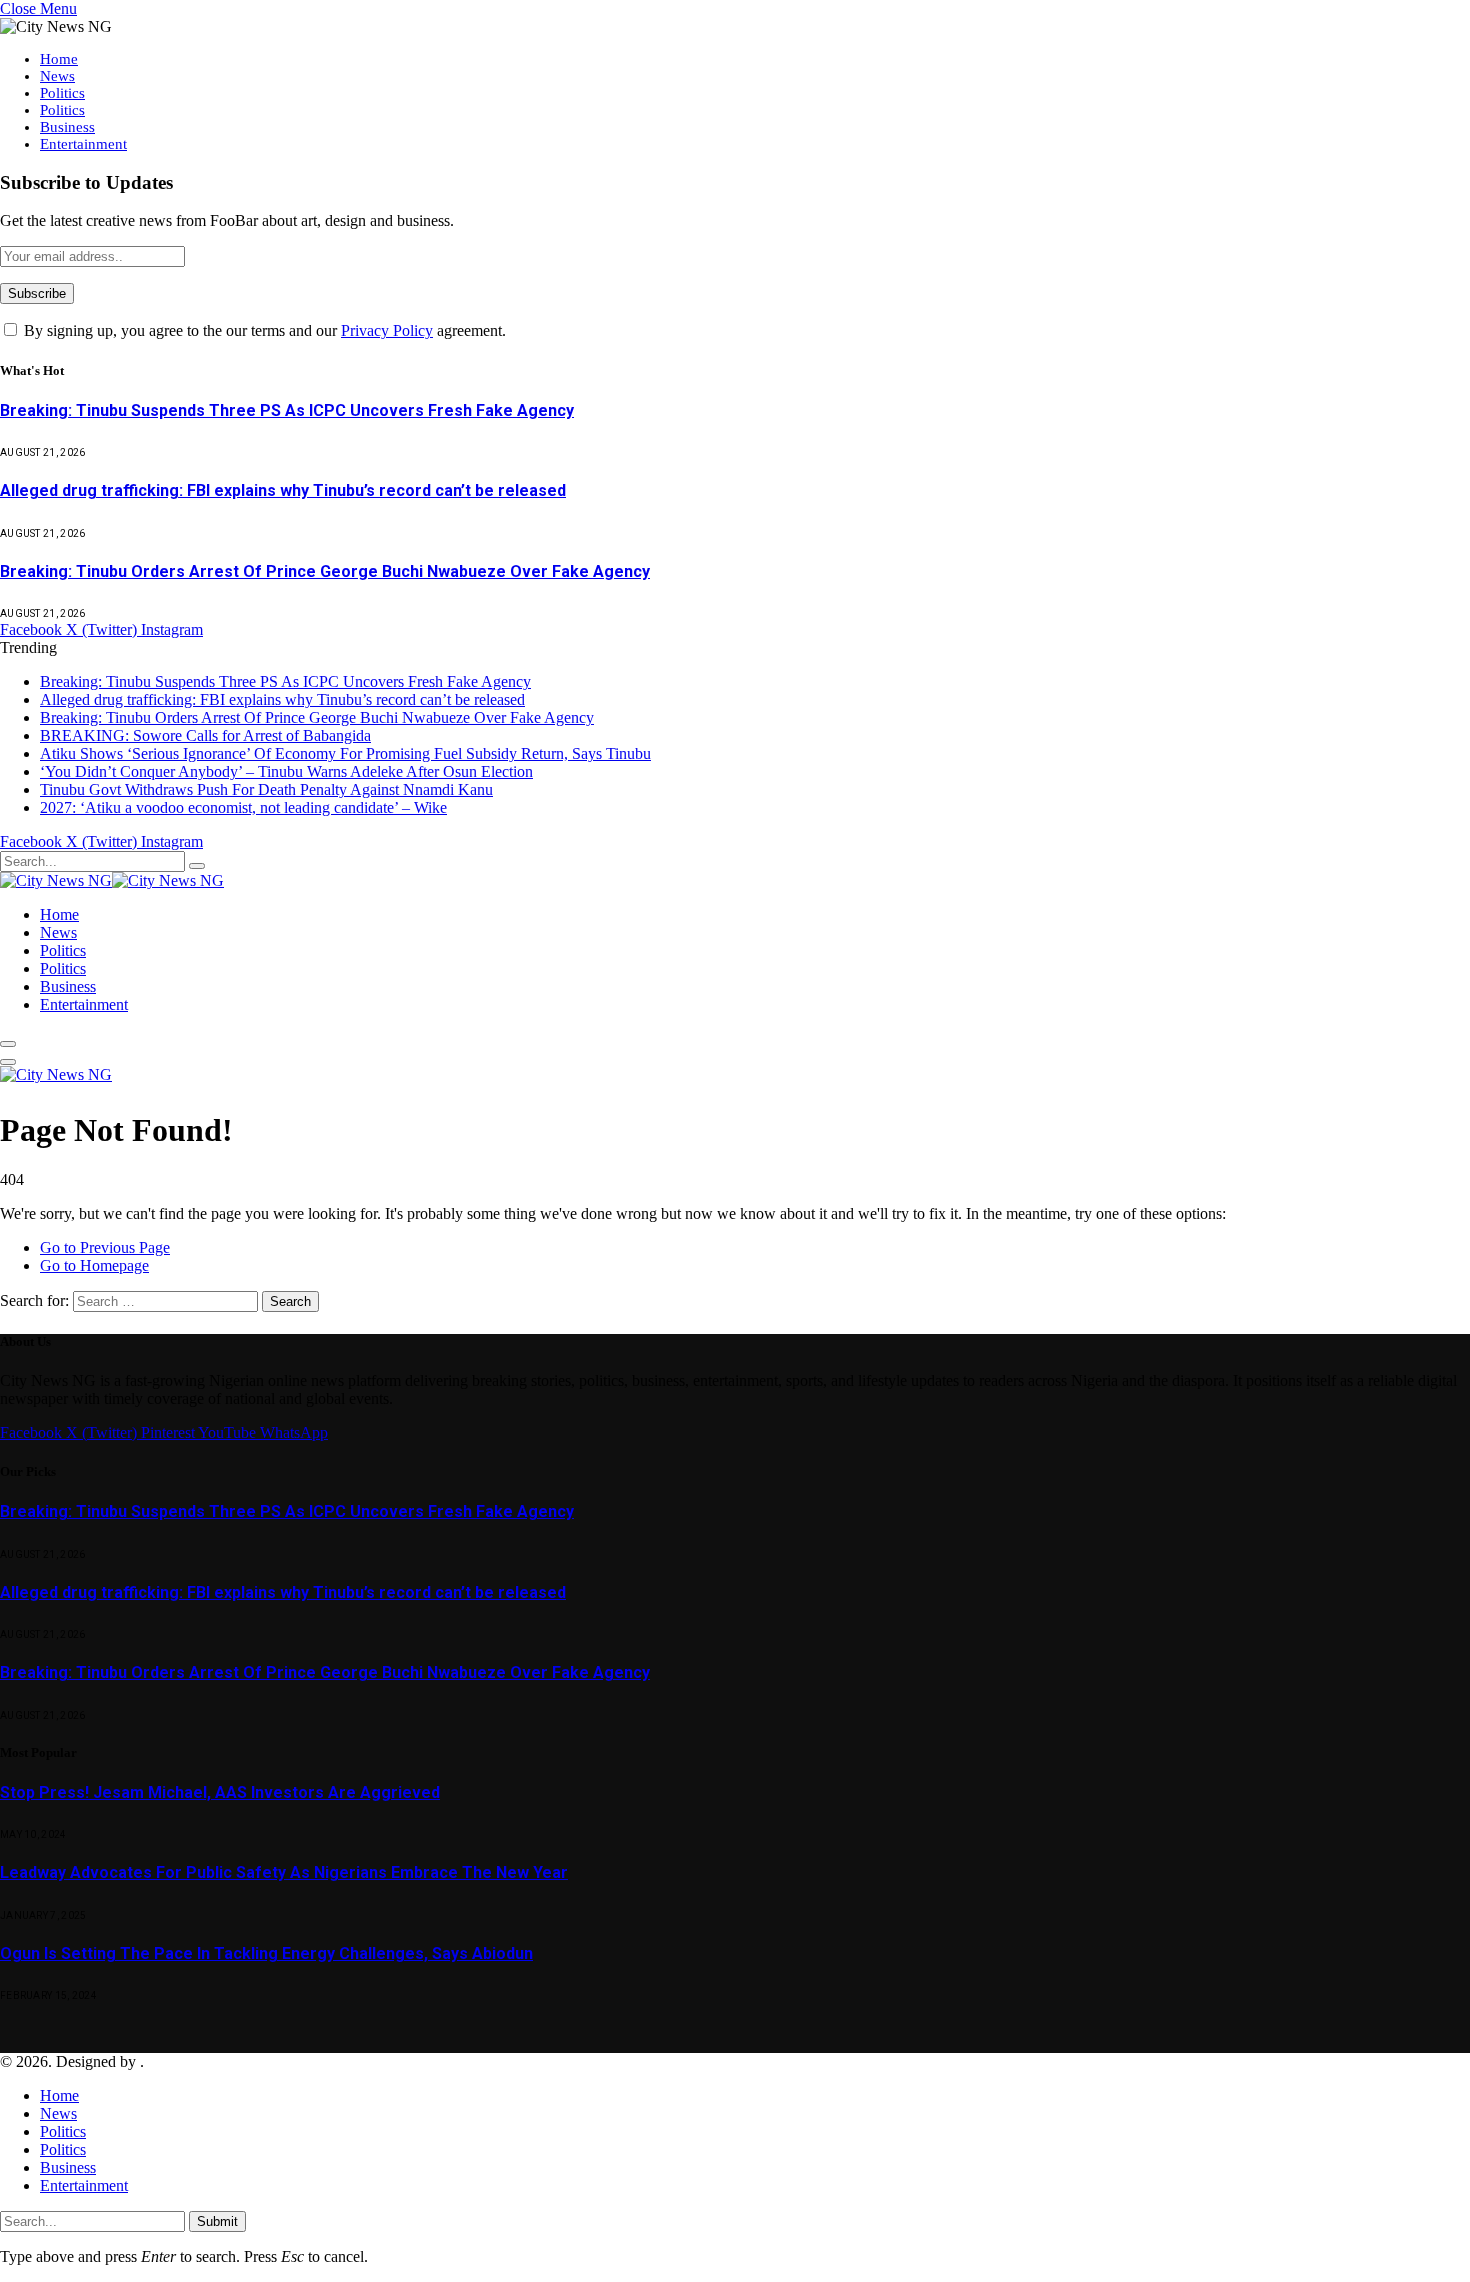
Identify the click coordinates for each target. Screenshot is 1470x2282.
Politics (62, 93)
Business (67, 127)
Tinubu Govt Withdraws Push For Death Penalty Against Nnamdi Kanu (266, 789)
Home (59, 59)
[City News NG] (112, 880)
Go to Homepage (94, 1265)
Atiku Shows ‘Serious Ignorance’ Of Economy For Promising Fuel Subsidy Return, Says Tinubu (345, 753)
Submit (217, 2221)
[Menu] (8, 1044)
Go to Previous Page (105, 1247)
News (57, 76)
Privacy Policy (387, 330)
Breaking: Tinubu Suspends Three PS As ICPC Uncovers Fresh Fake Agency (287, 410)
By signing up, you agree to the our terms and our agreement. (263, 330)
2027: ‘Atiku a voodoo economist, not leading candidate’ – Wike (243, 807)
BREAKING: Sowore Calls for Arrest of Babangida (205, 735)
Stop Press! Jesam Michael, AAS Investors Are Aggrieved (220, 1792)
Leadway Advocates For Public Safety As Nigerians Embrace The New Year (284, 1872)
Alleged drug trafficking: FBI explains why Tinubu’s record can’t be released (283, 490)
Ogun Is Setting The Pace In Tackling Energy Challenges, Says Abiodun (266, 1953)
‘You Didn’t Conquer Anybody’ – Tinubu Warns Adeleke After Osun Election (286, 771)
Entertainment (83, 144)
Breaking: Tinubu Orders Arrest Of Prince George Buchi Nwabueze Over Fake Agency (325, 571)
